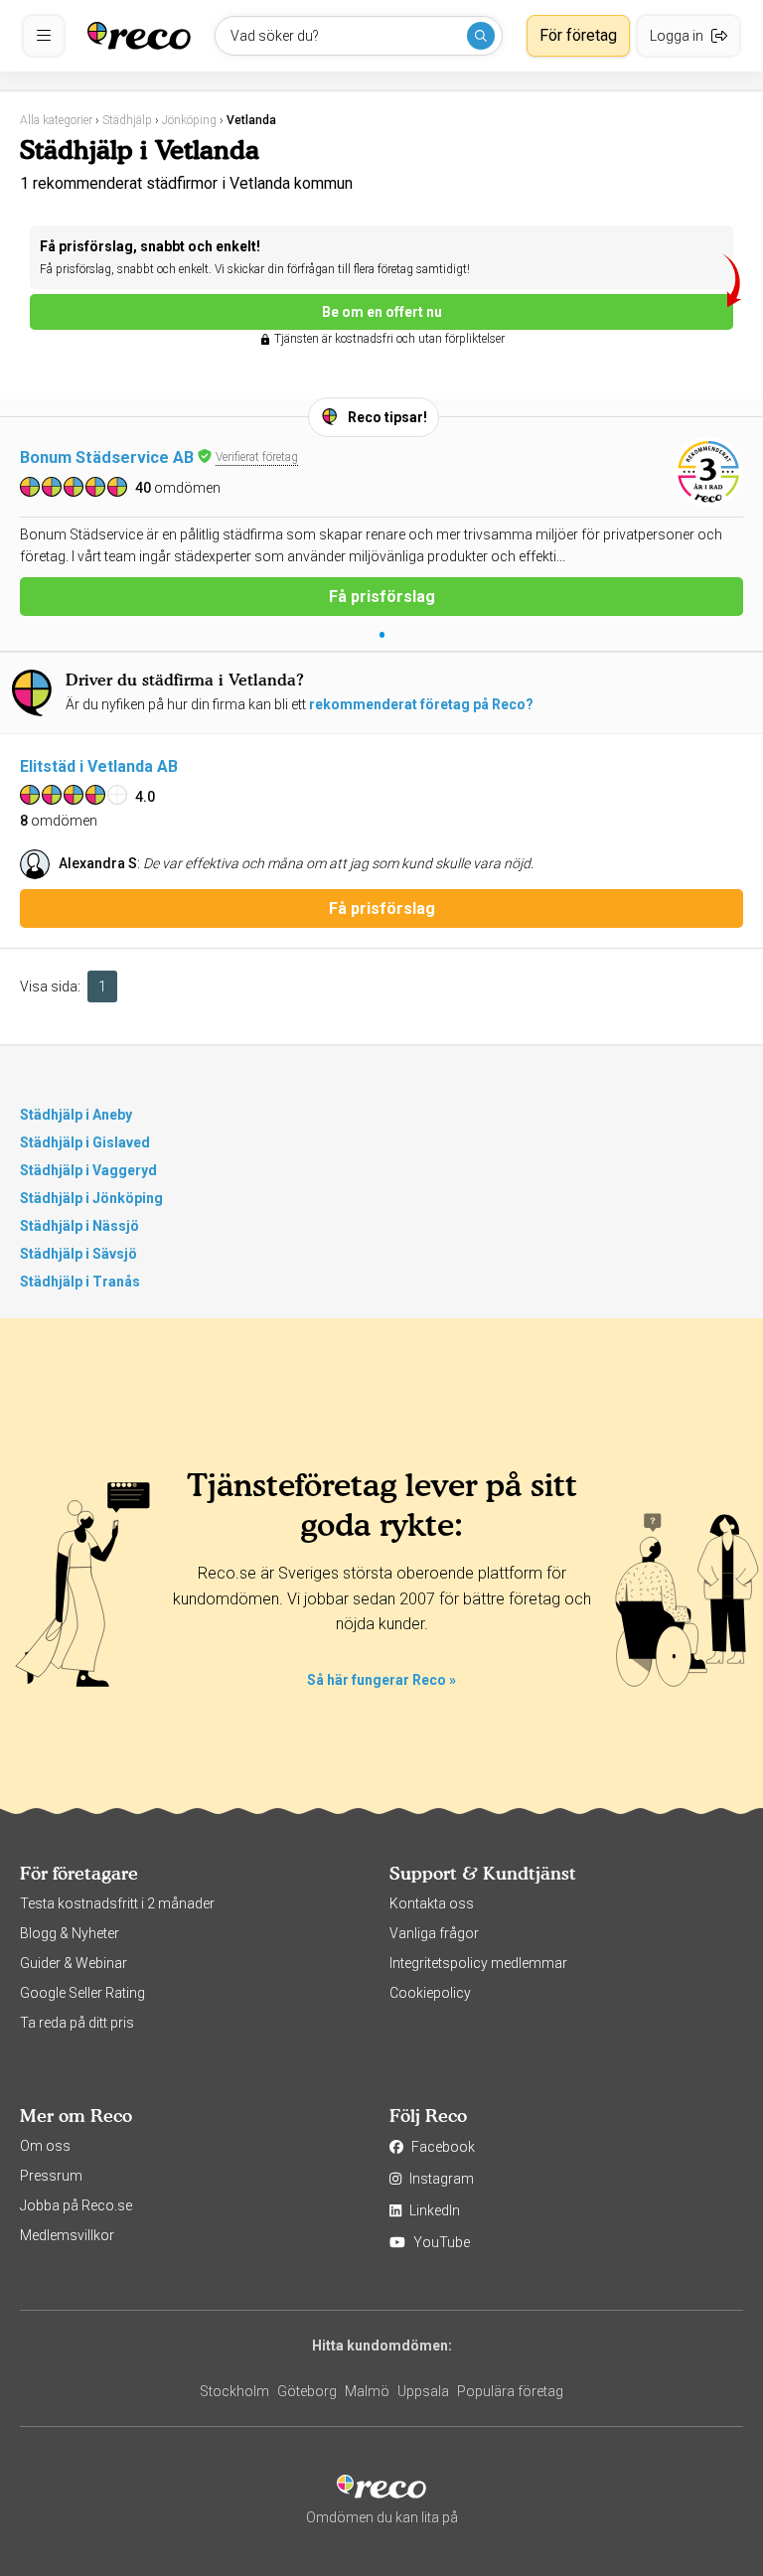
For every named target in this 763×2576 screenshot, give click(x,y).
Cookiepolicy (430, 1993)
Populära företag (510, 2391)
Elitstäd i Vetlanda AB (99, 766)
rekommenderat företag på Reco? (421, 704)
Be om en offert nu (382, 312)
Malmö (367, 2391)
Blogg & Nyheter (70, 1933)
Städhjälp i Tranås (80, 1282)
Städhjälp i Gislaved (85, 1142)
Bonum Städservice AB (107, 457)
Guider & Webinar (74, 1963)
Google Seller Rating (82, 1993)
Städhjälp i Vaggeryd (88, 1170)
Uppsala (423, 2391)
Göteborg (307, 2391)
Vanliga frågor (434, 1933)
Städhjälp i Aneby (76, 1115)
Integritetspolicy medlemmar (478, 1963)
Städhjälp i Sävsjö (78, 1254)
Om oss (45, 2146)
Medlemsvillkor (67, 2235)
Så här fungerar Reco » (381, 1680)
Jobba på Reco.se (76, 2205)
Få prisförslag (382, 597)
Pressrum (51, 2176)
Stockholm (234, 2391)
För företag (578, 35)
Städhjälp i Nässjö (79, 1226)
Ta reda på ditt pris (77, 2023)
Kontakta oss (432, 1903)
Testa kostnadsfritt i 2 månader (117, 1903)
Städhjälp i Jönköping (91, 1198)
